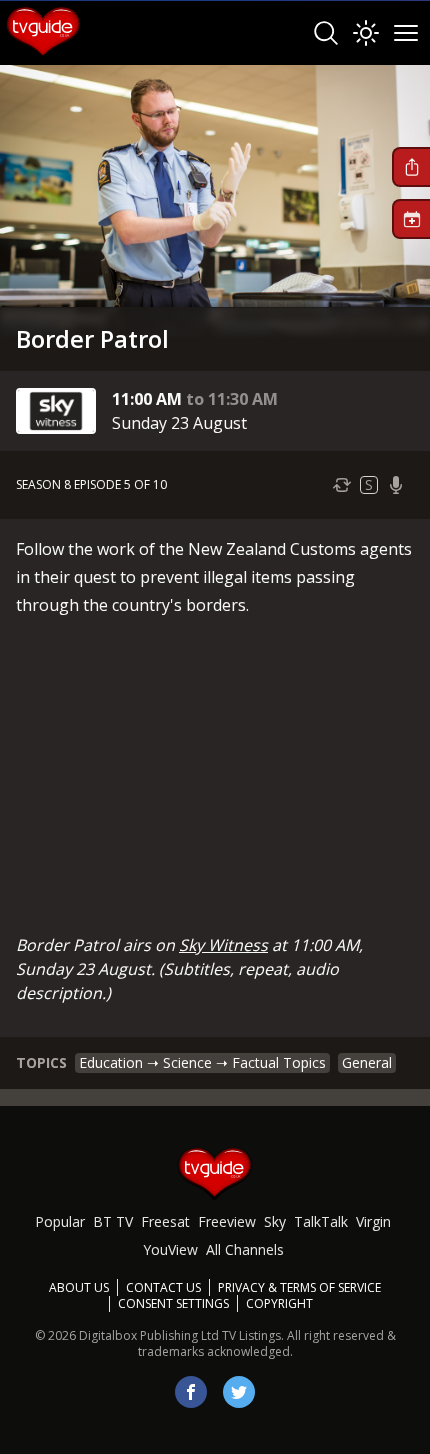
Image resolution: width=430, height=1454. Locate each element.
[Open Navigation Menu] (406, 33)
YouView (170, 1249)
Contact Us (163, 1287)
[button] (411, 167)
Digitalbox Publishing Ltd (149, 1335)
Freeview (227, 1221)
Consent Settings (173, 1304)
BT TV (113, 1221)
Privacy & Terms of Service (299, 1287)
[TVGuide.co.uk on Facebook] (191, 1392)
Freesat (165, 1221)
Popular (60, 1221)
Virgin (373, 1221)
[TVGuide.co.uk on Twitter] (239, 1392)
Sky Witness (223, 945)
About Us (79, 1287)
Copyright (279, 1303)
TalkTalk (321, 1221)
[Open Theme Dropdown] (366, 33)
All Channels (245, 1249)
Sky (275, 1221)
